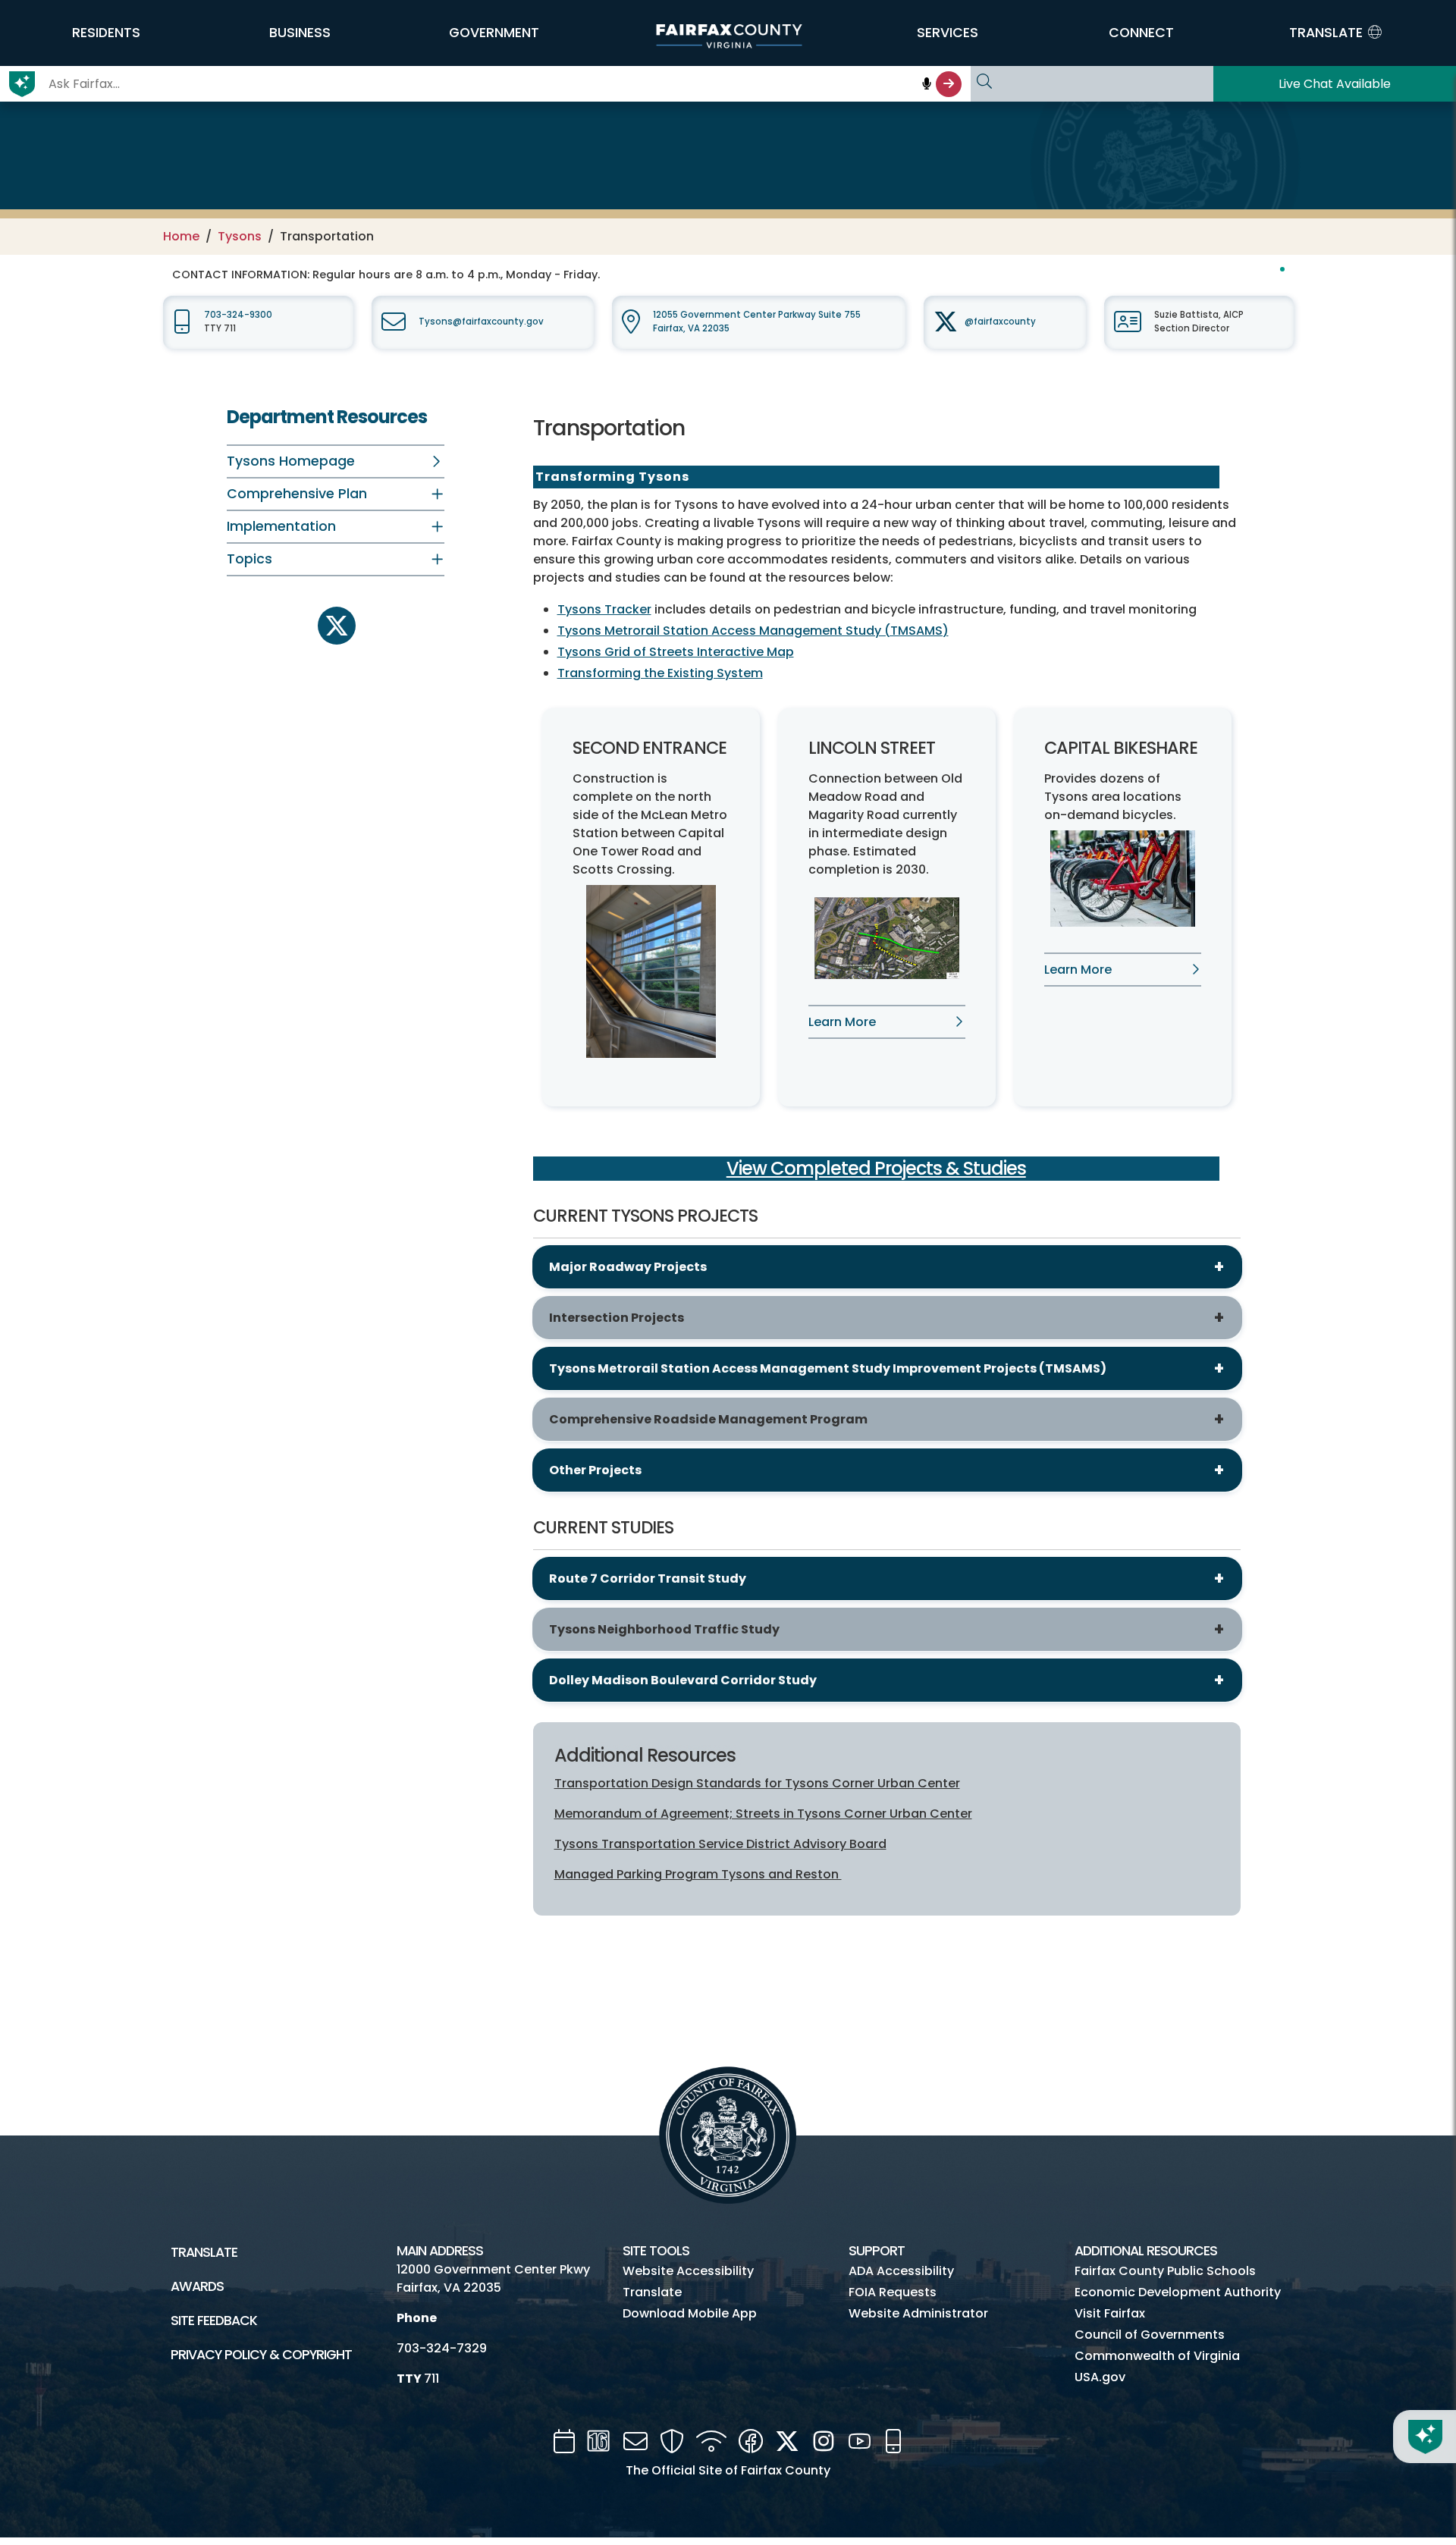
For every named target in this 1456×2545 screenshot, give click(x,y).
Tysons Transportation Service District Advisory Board (720, 1844)
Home (181, 236)
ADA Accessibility (901, 2271)
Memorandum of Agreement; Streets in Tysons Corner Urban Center (763, 1814)
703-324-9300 (238, 315)
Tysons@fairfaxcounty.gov (481, 322)
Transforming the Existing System (660, 673)
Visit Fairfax (1110, 2313)
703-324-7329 (442, 2348)
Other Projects (595, 1470)
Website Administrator (918, 2313)
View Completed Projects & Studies (876, 1168)
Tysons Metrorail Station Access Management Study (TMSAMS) (753, 631)
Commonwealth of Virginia (1157, 2356)
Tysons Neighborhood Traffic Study (664, 1629)
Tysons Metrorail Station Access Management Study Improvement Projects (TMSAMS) (828, 1368)
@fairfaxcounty (1000, 322)
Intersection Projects (617, 1318)
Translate (204, 2252)
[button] (106, 33)
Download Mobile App (690, 2313)
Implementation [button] (281, 526)
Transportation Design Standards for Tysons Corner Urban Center (757, 1783)
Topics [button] (249, 559)
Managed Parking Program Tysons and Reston (698, 1874)
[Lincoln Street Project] (887, 938)
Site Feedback (214, 2321)
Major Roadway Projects (628, 1267)
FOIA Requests (893, 2292)
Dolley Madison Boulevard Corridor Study (683, 1680)
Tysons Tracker (604, 609)
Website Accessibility (688, 2271)
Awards (197, 2286)
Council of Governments (1150, 2335)
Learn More (842, 1022)
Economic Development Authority (1178, 2292)
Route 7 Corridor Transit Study (648, 1578)
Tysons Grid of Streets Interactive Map (676, 652)
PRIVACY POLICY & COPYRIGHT (261, 2355)
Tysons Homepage (291, 461)
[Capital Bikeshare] (1123, 879)
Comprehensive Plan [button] (297, 494)
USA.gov (1100, 2377)
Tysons (240, 236)
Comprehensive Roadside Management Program (708, 1419)
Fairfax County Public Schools (1165, 2271)
